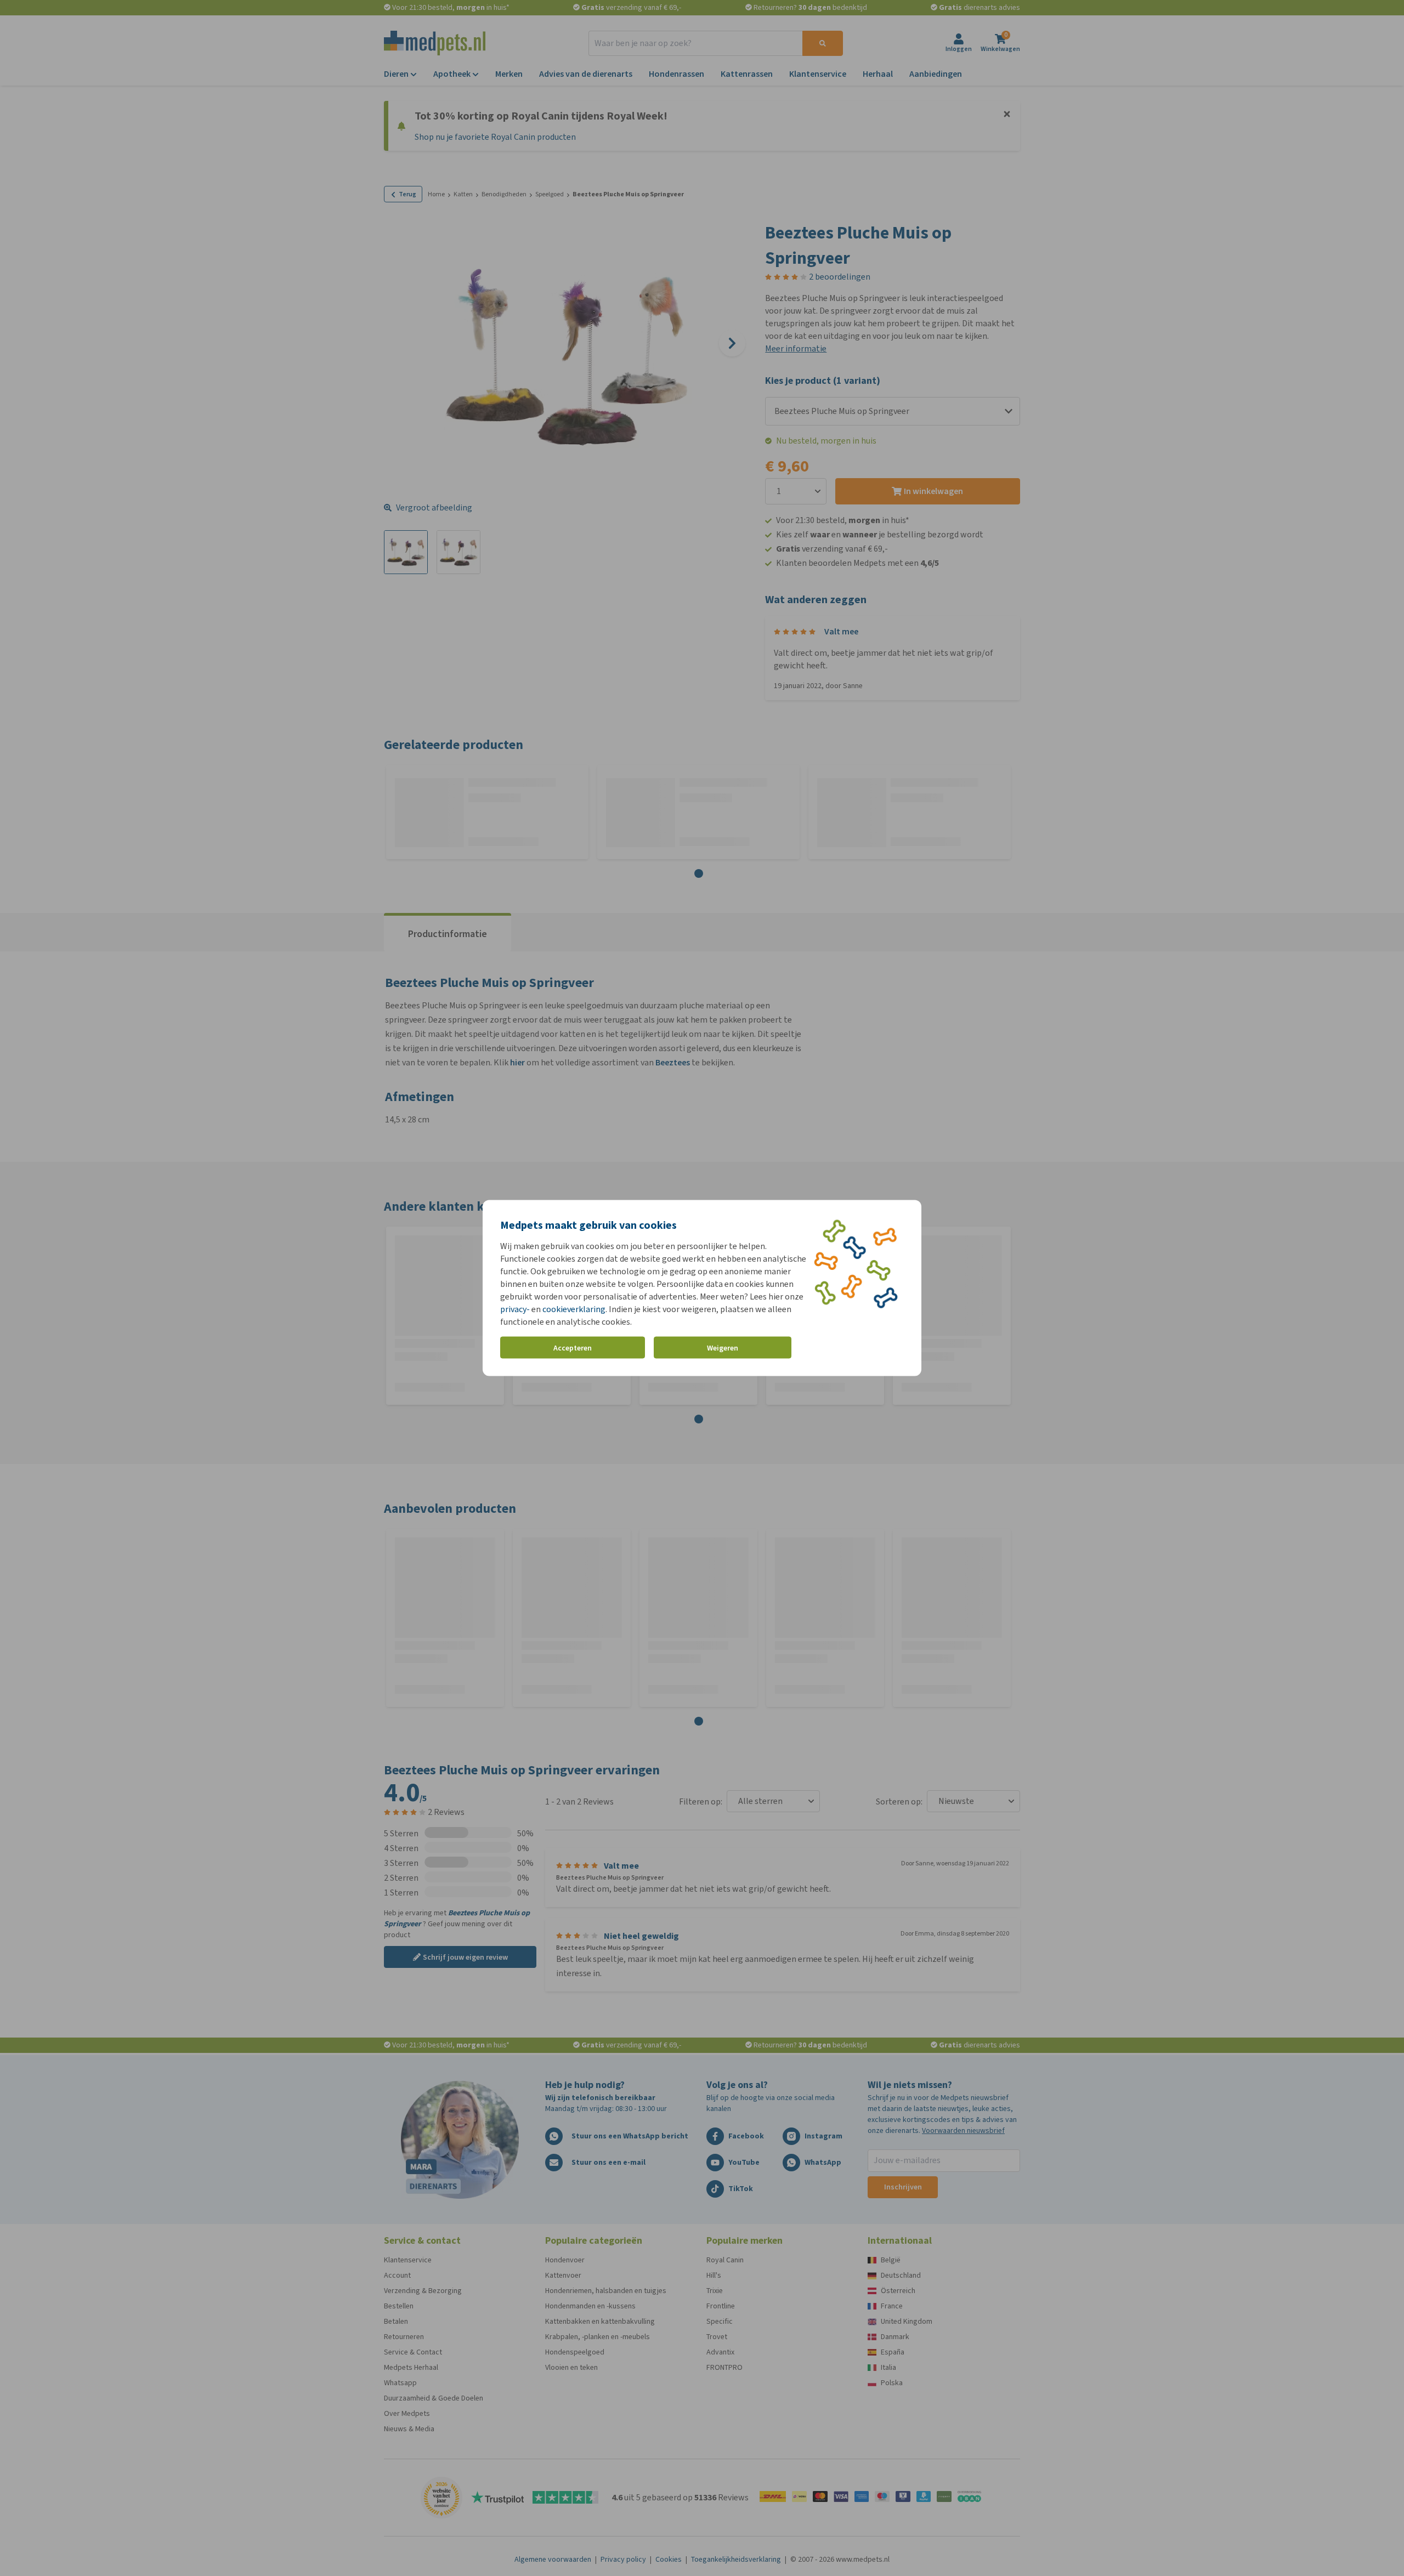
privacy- (515, 1309)
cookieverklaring (574, 1309)
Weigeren (723, 1347)
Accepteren (573, 1347)
